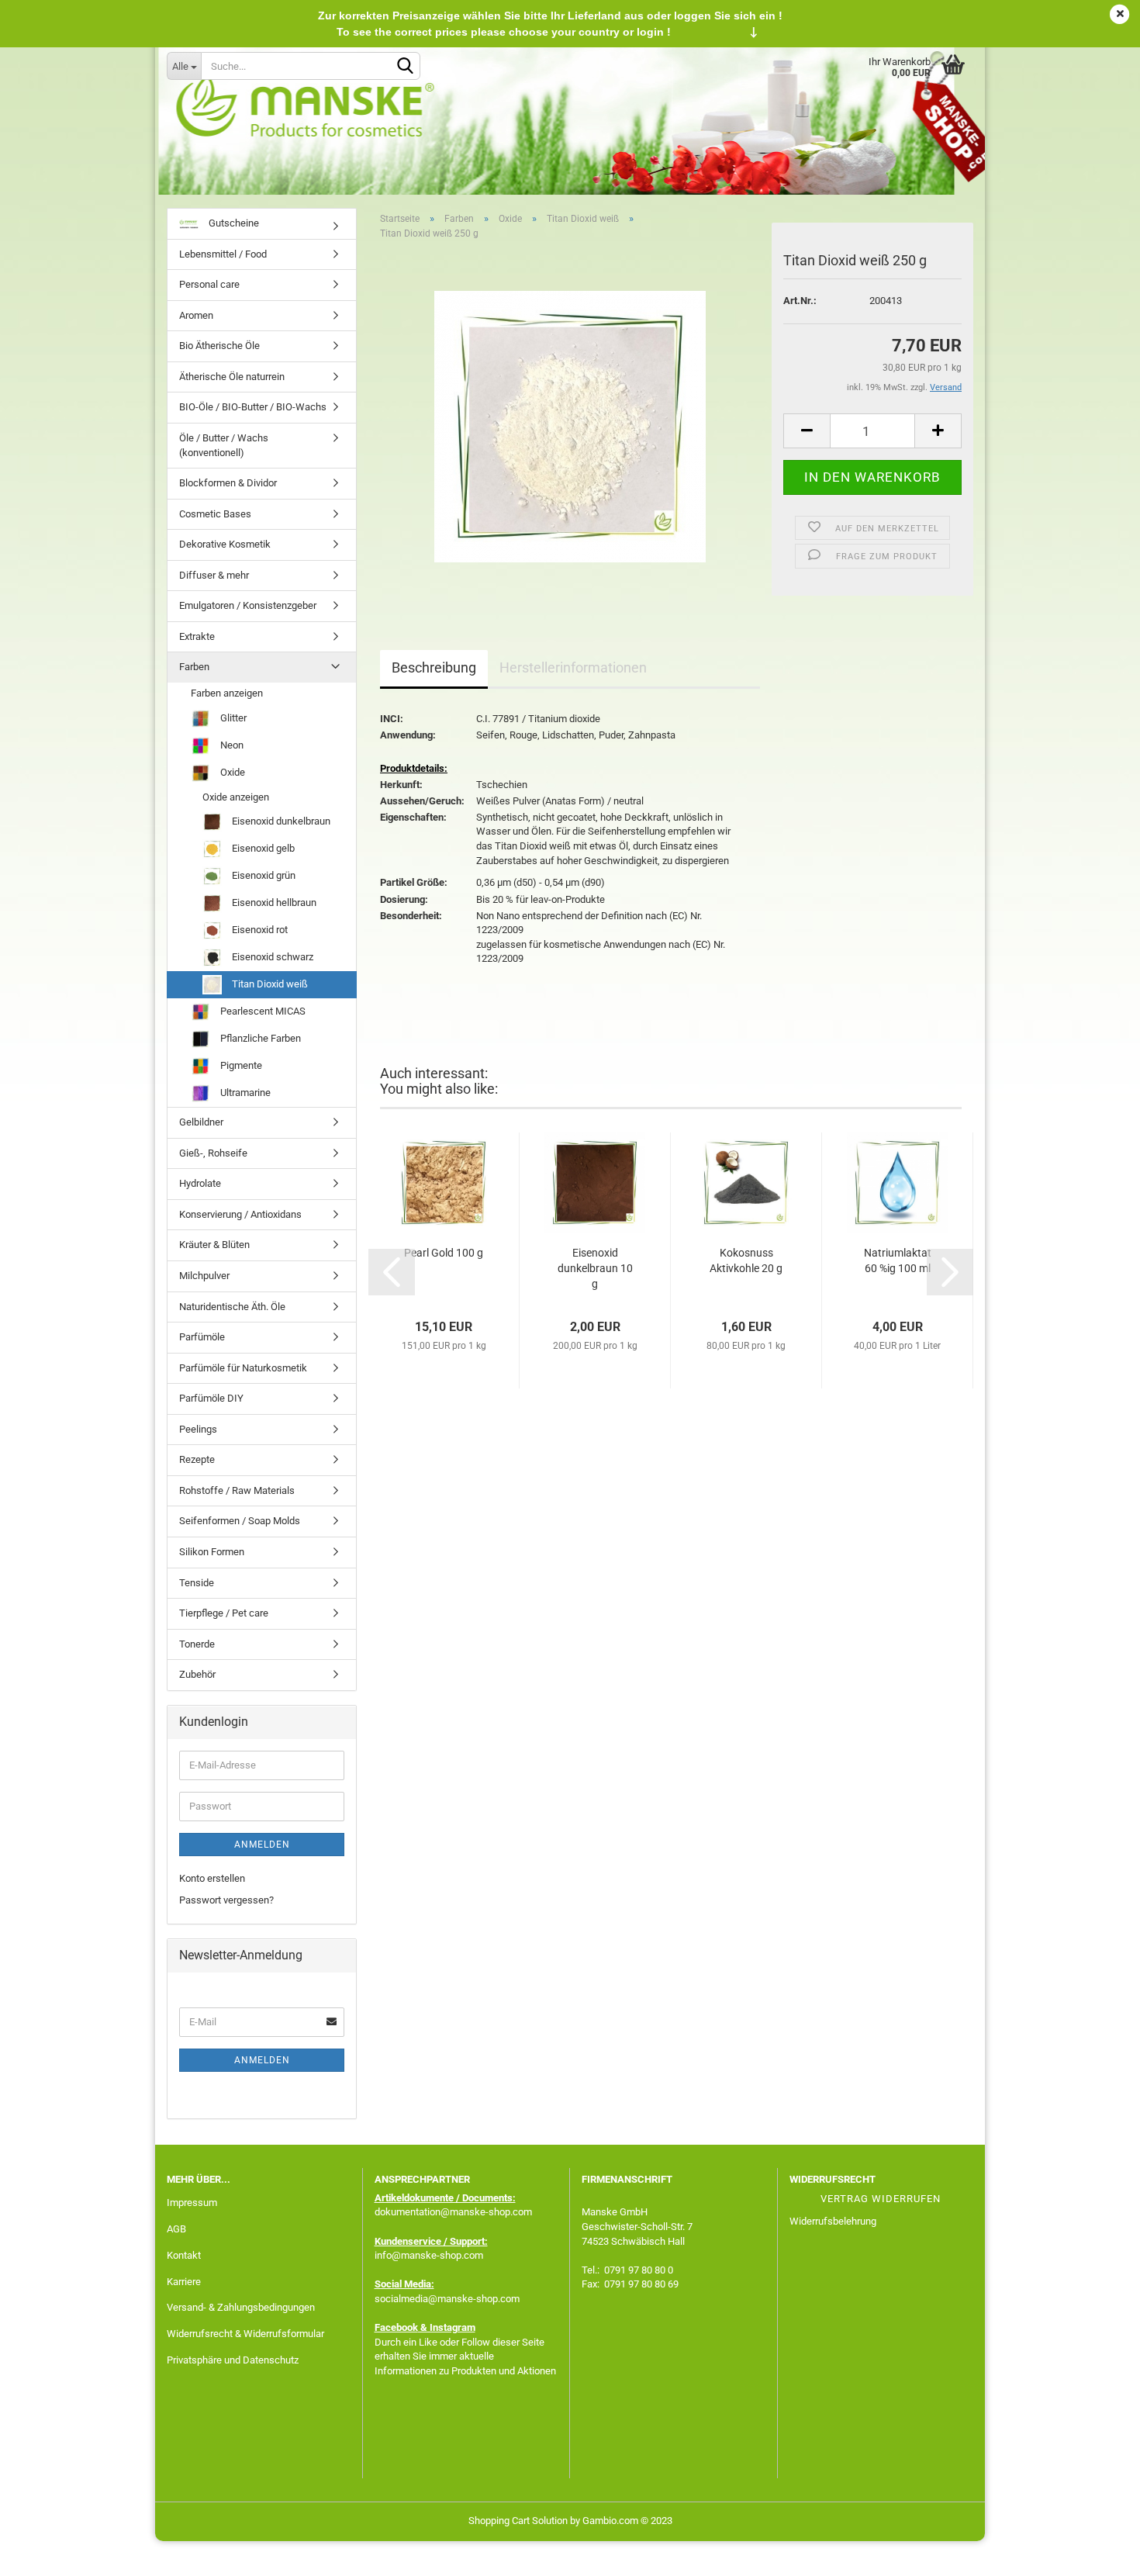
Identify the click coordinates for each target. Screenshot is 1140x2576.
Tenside (197, 1583)
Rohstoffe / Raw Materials (237, 1490)
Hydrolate (200, 1183)
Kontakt (184, 2255)
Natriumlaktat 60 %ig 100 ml (898, 1260)
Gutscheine (233, 223)
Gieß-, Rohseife (213, 1153)
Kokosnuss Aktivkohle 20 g (746, 1260)
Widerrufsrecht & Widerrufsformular (245, 2334)
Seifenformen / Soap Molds (240, 1521)
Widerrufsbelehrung (833, 2221)
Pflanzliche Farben (259, 1038)
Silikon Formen (212, 1552)
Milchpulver (204, 1276)
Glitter (232, 718)
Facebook (396, 2327)
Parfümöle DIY (211, 1398)
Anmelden (262, 1845)
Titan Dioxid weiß (269, 984)
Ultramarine (244, 1093)
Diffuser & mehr (214, 575)
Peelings (198, 1429)
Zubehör (197, 1674)
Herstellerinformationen (573, 667)
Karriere (184, 2282)
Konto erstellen (212, 1878)
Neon (231, 745)
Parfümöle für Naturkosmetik (243, 1368)
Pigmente (240, 1065)
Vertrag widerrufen (881, 2199)
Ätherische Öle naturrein (232, 377)
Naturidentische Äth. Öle (232, 1307)
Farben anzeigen (227, 693)
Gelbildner (201, 1122)
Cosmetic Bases (215, 514)
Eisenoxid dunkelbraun (280, 821)
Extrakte (197, 636)
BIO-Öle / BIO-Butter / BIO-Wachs (253, 407)
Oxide (231, 772)
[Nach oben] (1097, 2553)
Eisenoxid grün (263, 875)
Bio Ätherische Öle (219, 346)
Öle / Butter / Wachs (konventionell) (224, 445)
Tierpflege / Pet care (224, 1613)
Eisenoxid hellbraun (273, 902)
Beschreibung (434, 667)
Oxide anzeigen (236, 797)
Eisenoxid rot (259, 930)
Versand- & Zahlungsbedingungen (241, 2307)
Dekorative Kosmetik (225, 544)
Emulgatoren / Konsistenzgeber (248, 605)
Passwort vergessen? (226, 1900)
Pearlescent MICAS (262, 1011)
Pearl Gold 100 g (444, 1253)
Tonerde (197, 1644)
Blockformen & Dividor (228, 483)
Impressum (192, 2203)
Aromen (196, 315)
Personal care (209, 284)
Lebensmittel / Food (223, 254)
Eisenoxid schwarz (271, 957)
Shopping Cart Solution (518, 2521)
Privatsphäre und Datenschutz (233, 2360)
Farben (194, 667)
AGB (176, 2229)
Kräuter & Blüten (214, 1245)
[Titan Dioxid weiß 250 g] (570, 426)
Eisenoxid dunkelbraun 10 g (595, 1268)
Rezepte (197, 1459)
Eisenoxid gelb (262, 848)
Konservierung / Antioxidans (240, 1214)
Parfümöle (202, 1337)
